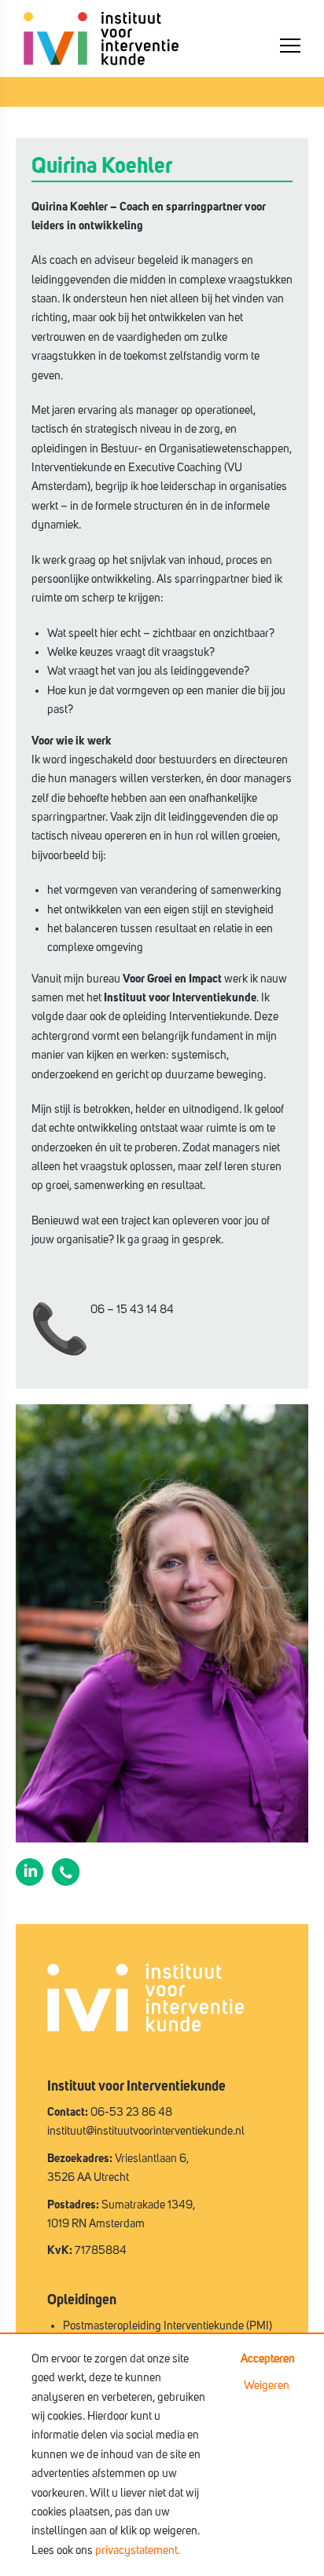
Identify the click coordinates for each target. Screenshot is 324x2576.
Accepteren (268, 2359)
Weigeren (267, 2386)
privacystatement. (138, 2550)
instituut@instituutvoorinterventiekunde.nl (146, 2131)
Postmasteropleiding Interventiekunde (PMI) (168, 2326)
